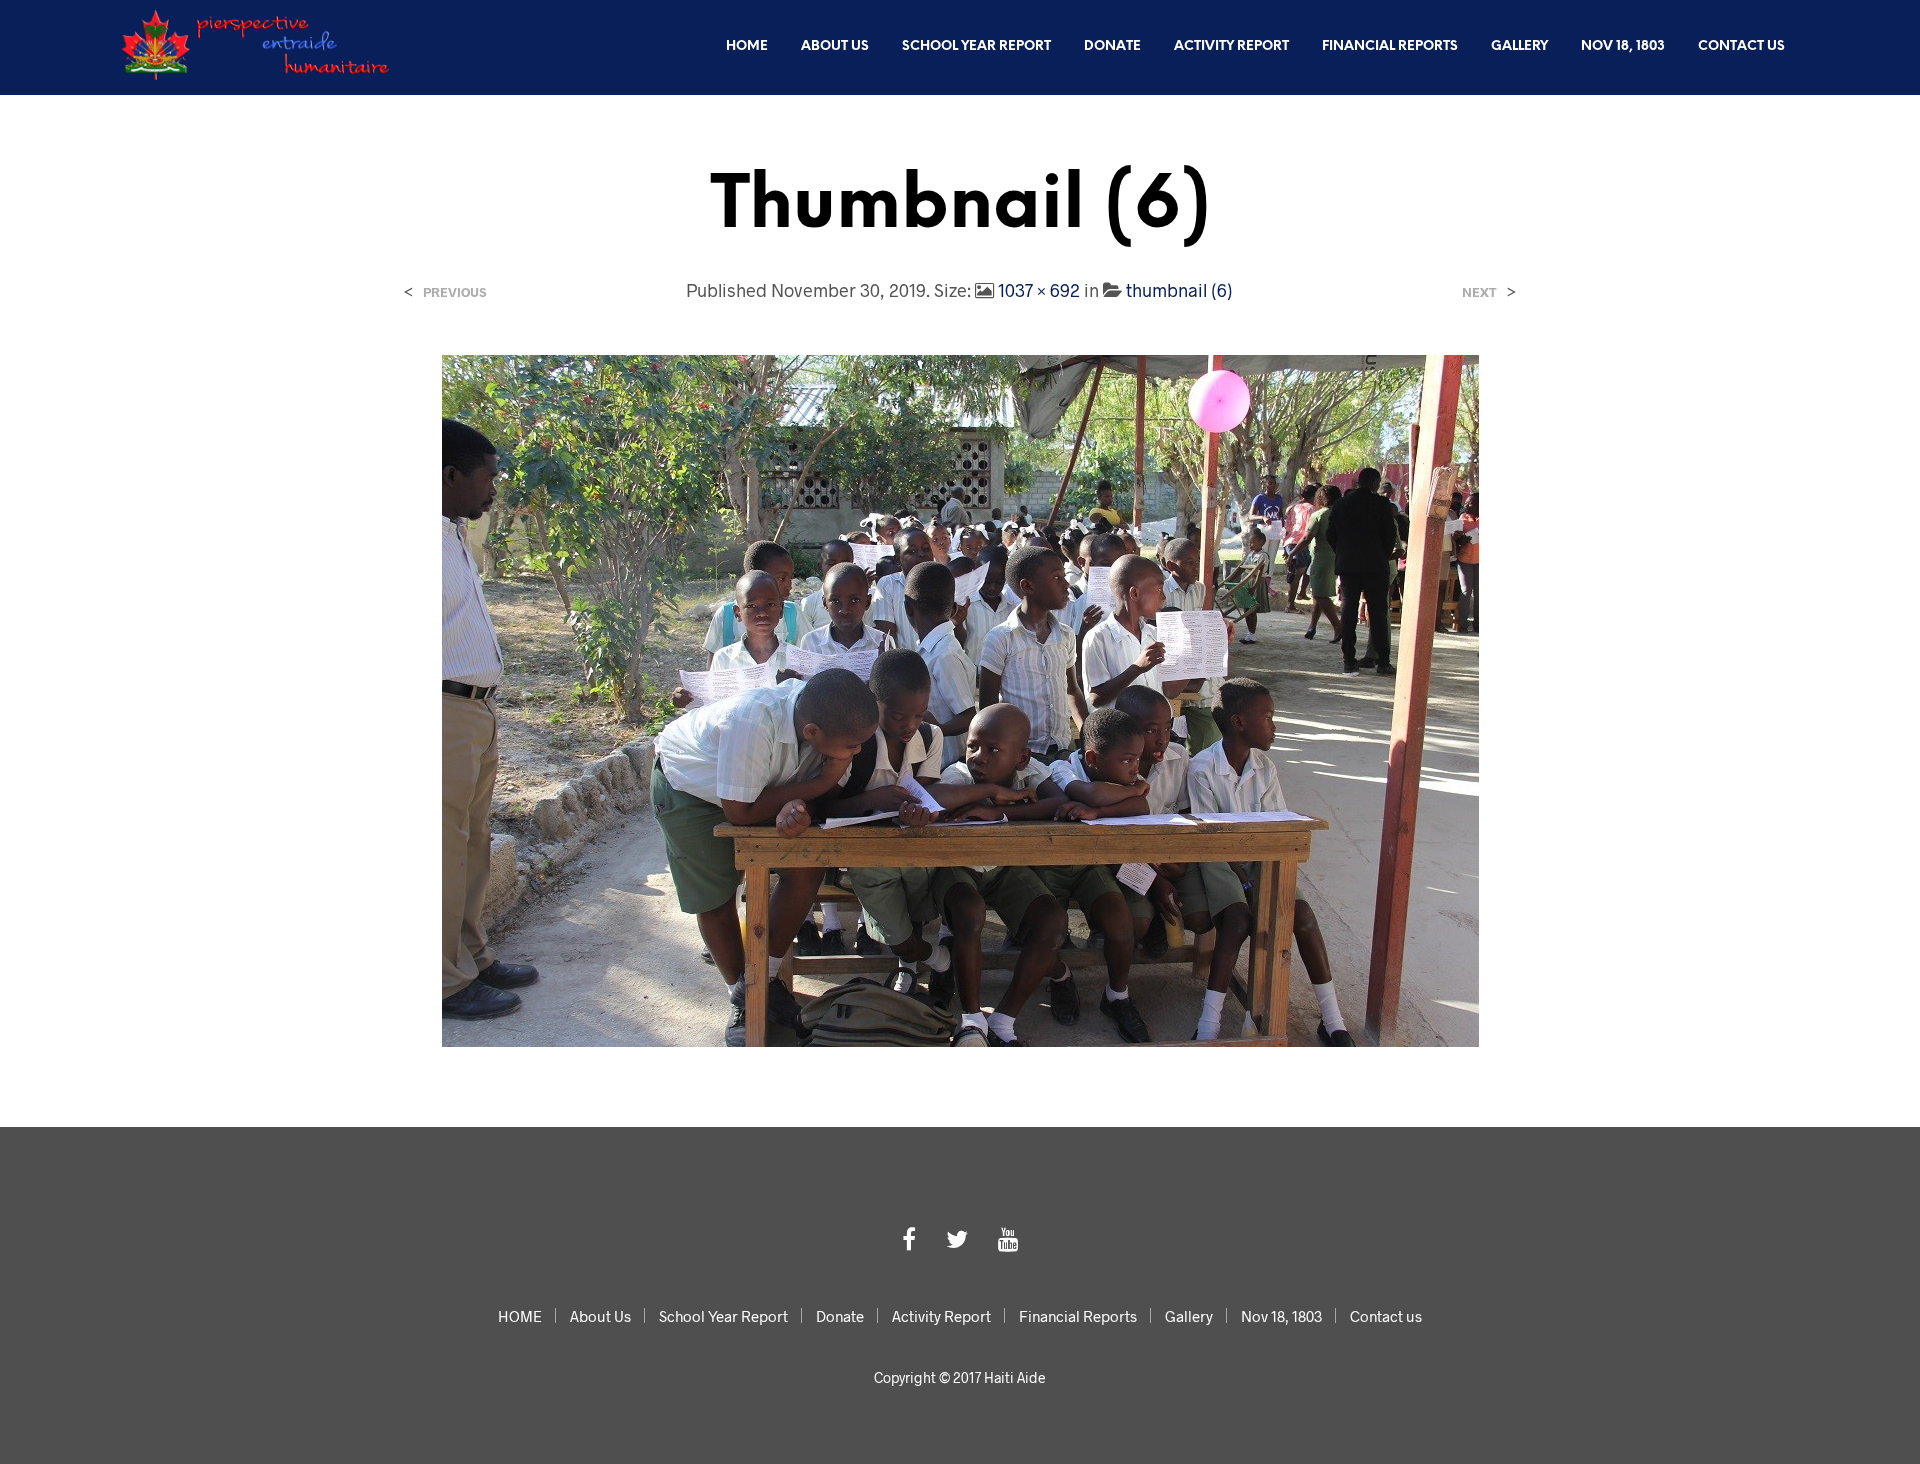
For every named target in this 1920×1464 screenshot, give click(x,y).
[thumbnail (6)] (960, 698)
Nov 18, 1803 (1623, 46)
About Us (835, 46)
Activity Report (1231, 46)
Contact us (1741, 46)
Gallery (1519, 46)
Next (1479, 292)
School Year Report (976, 46)
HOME (747, 46)
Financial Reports (1390, 46)
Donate (1112, 46)
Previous (454, 292)
